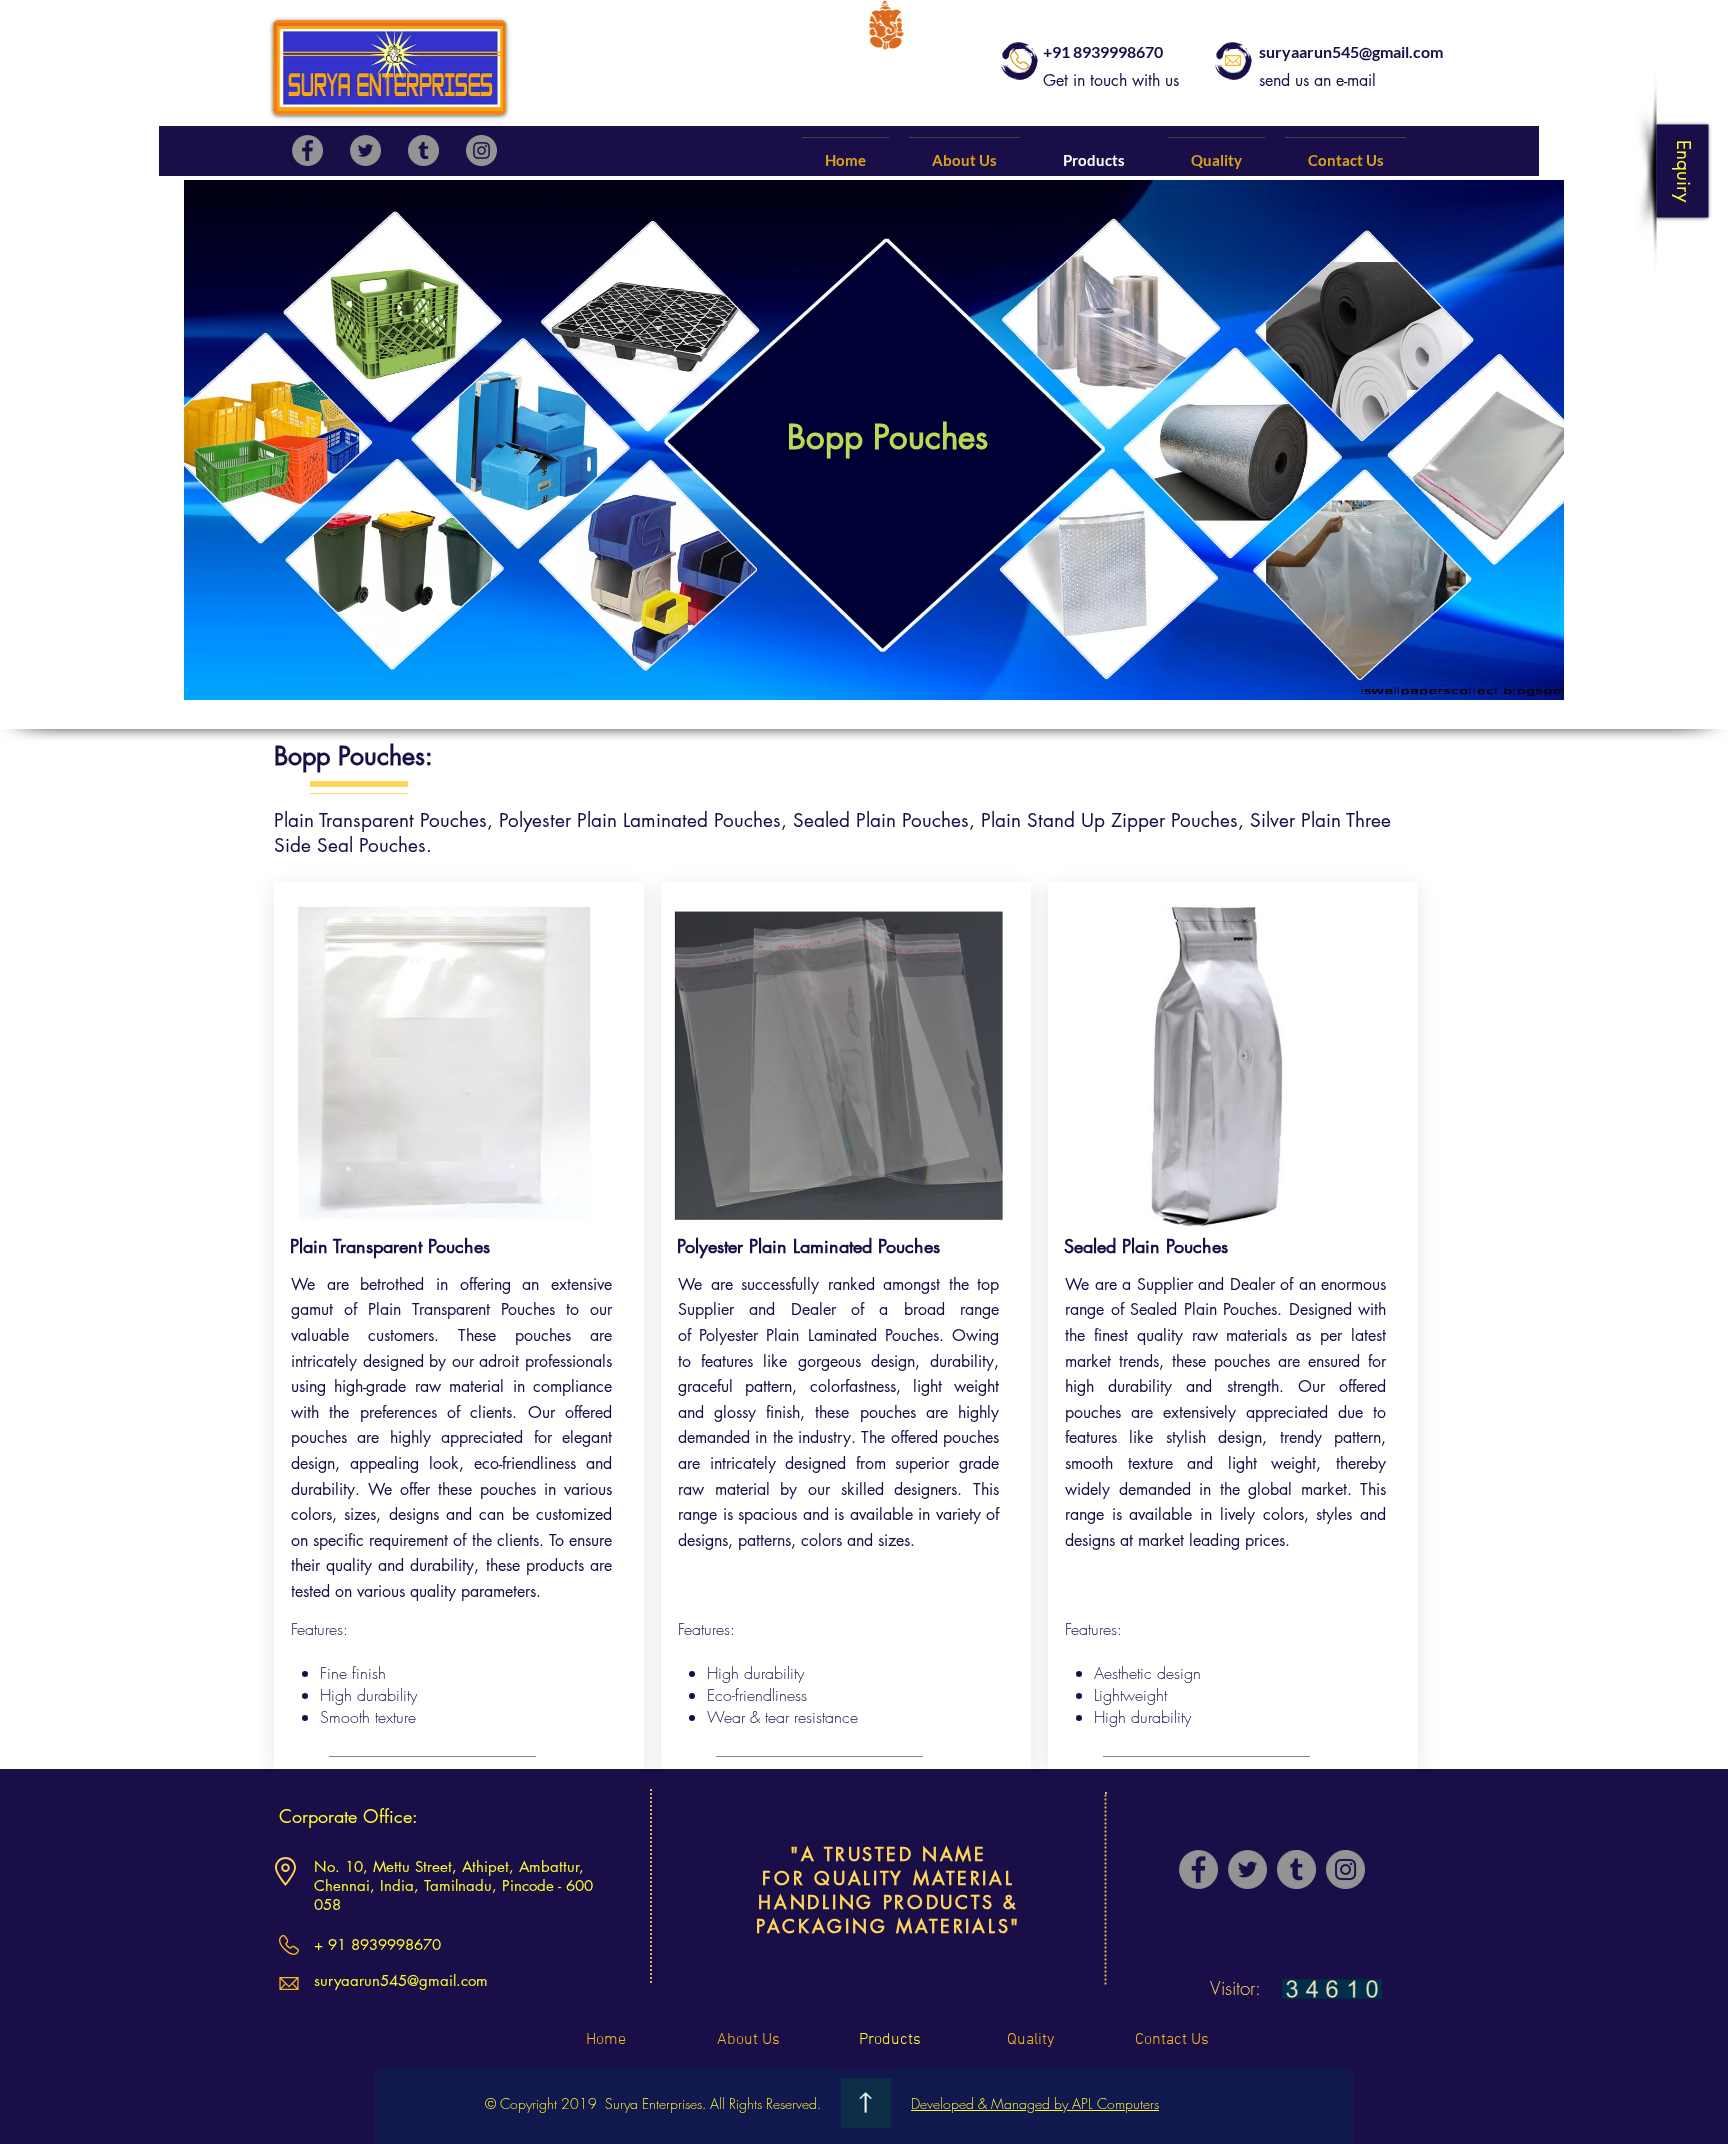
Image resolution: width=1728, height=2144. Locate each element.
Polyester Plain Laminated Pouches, (646, 820)
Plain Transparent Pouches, (386, 820)
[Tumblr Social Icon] (423, 150)
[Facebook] (307, 150)
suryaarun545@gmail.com (1351, 51)
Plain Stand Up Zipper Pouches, (1115, 820)
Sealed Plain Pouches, (887, 820)
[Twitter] (365, 150)
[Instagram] (481, 150)
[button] (1682, 170)
